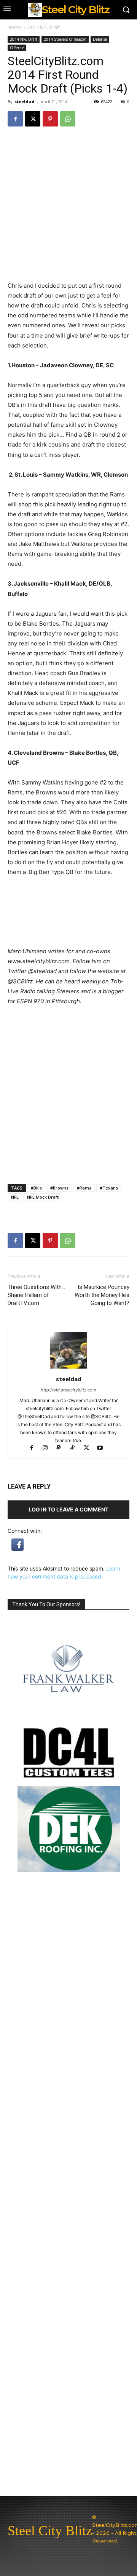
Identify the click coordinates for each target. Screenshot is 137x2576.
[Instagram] (49, 1448)
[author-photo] (68, 1368)
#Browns (59, 1188)
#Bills (36, 1188)
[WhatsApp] (68, 119)
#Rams (84, 1188)
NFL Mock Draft (43, 1197)
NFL (15, 1197)
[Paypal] (62, 1448)
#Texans (109, 1188)
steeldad (25, 102)
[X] (33, 119)
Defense (100, 39)
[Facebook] (15, 119)
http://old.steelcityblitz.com (68, 1390)
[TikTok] (76, 1448)
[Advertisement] (68, 1105)
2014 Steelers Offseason (65, 39)
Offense (17, 48)
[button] (18, 1549)
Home (14, 27)
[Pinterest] (50, 119)
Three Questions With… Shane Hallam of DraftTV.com (36, 1295)
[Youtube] (103, 1448)
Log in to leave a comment (68, 1509)
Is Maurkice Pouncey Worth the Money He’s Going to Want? (102, 1295)
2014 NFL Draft (44, 27)
